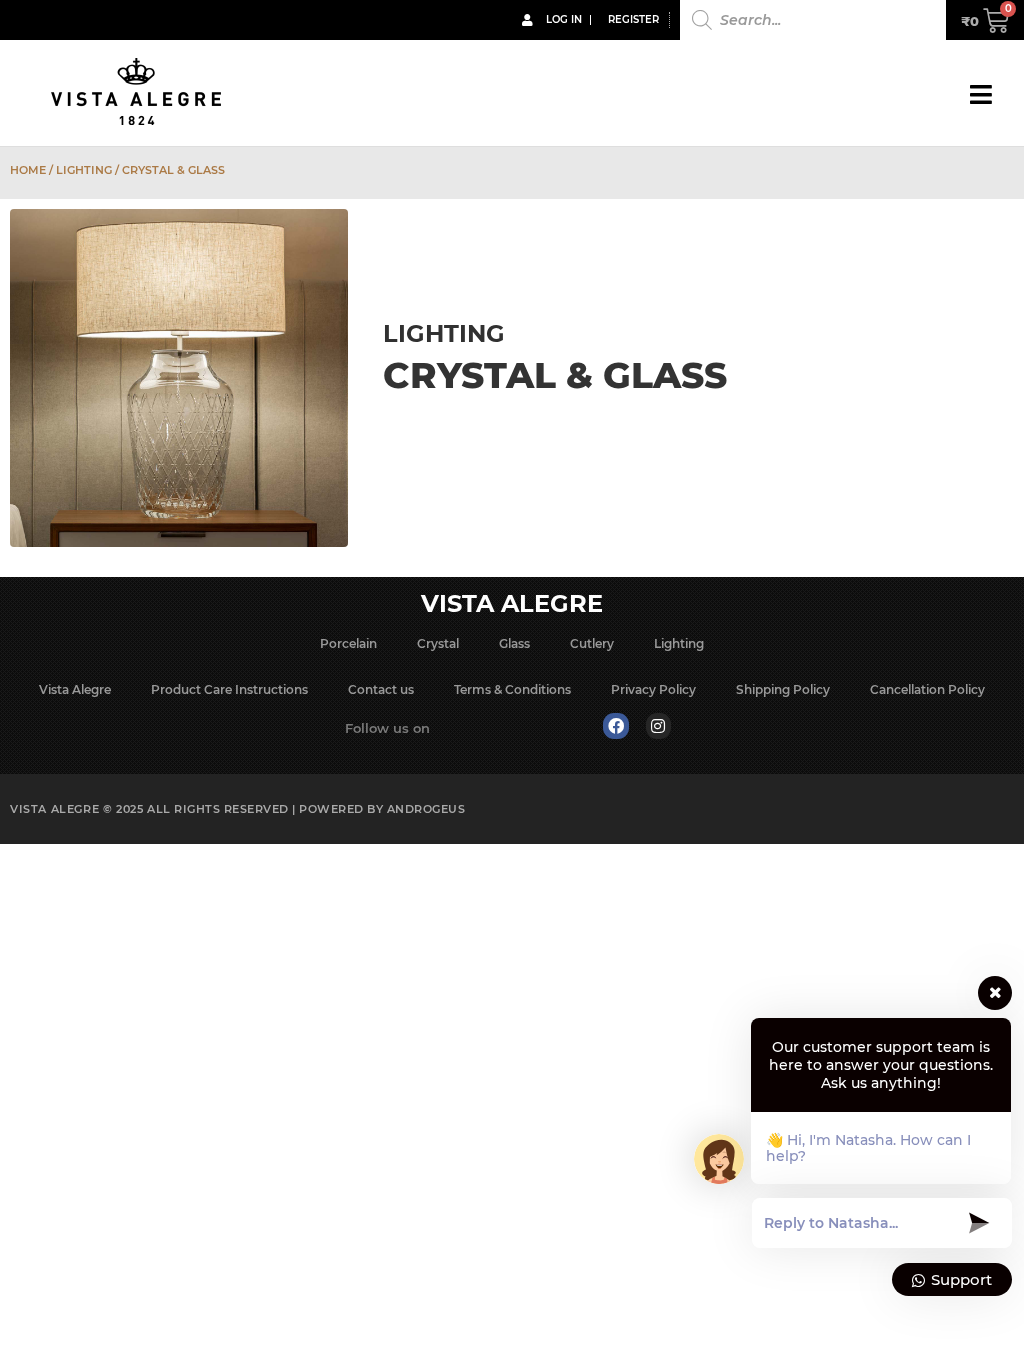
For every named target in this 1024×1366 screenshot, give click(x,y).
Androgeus (426, 809)
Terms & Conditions (512, 689)
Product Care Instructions (229, 689)
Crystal (438, 643)
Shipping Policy (783, 689)
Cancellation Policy (927, 689)
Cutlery (592, 643)
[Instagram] (659, 726)
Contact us (381, 689)
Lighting (84, 170)
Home (28, 170)
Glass (514, 643)
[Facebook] (616, 726)
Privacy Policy (653, 689)
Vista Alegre (75, 689)
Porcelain (348, 643)
